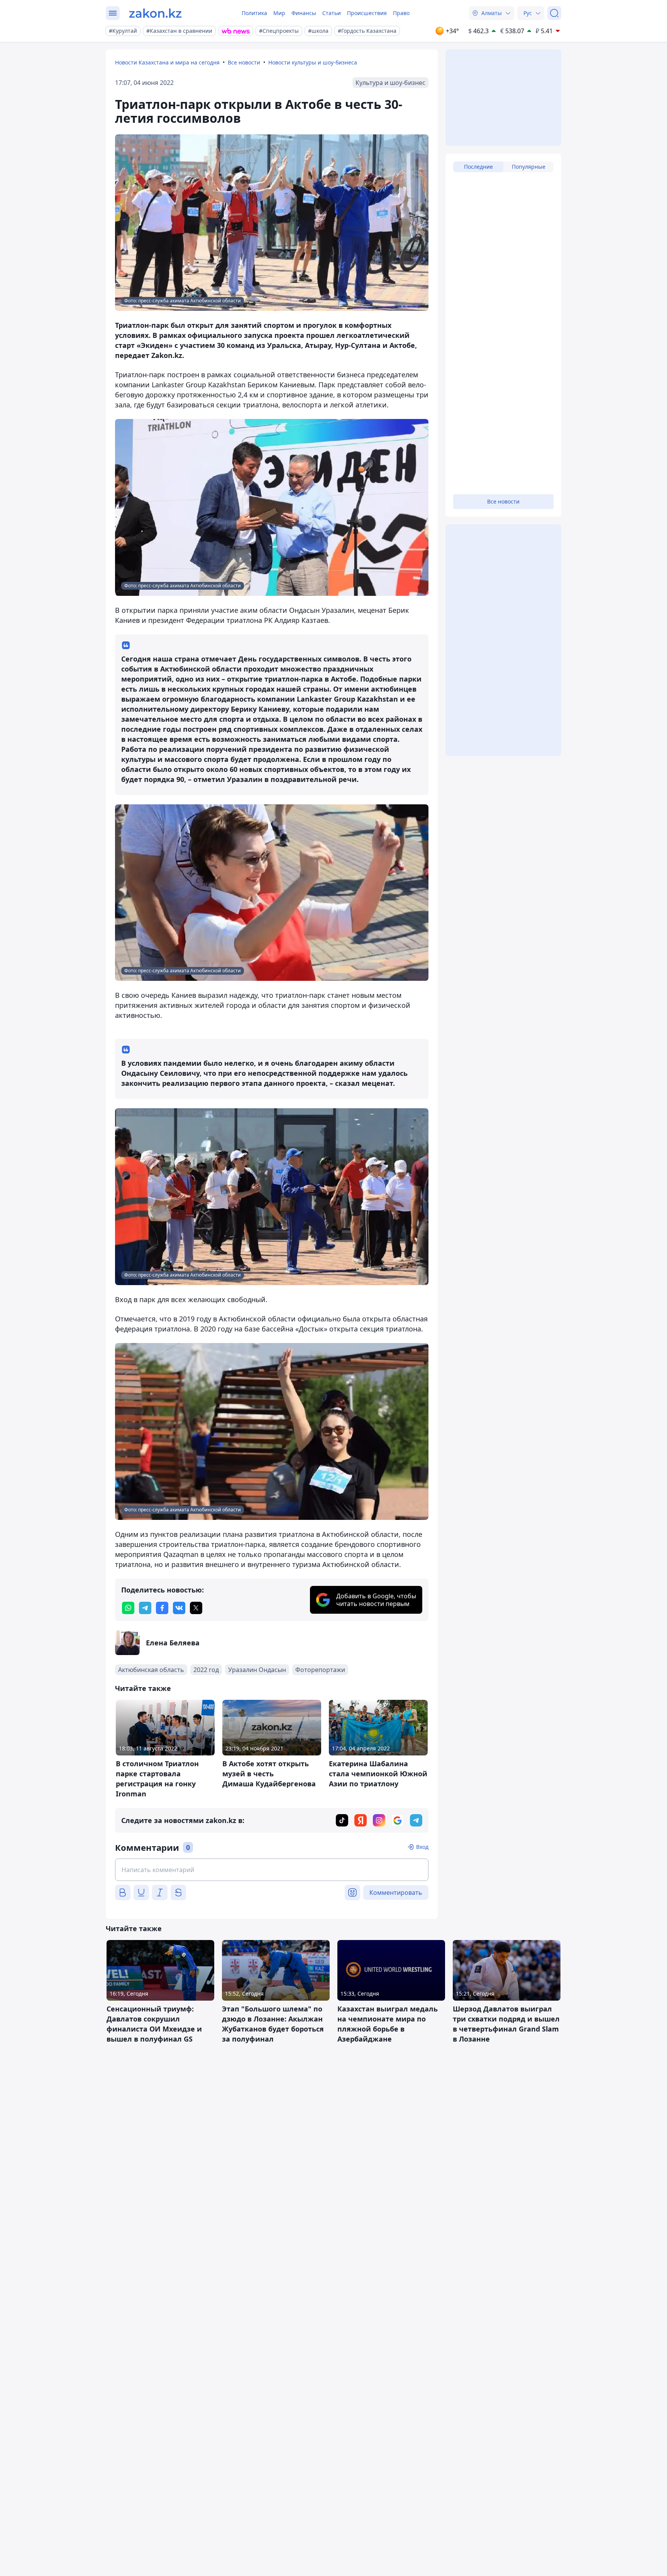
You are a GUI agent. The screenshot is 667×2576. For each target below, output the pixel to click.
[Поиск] (554, 13)
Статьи (332, 13)
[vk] (179, 1608)
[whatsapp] (128, 1608)
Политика (254, 13)
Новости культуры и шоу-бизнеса (313, 62)
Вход (422, 1847)
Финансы (304, 13)
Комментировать (396, 1893)
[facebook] (162, 1608)
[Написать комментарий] (272, 1870)
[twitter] (196, 1608)
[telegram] (145, 1608)
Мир (279, 13)
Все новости (244, 62)
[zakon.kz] (155, 13)
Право (401, 13)
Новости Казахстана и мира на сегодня (167, 62)
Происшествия (367, 13)
